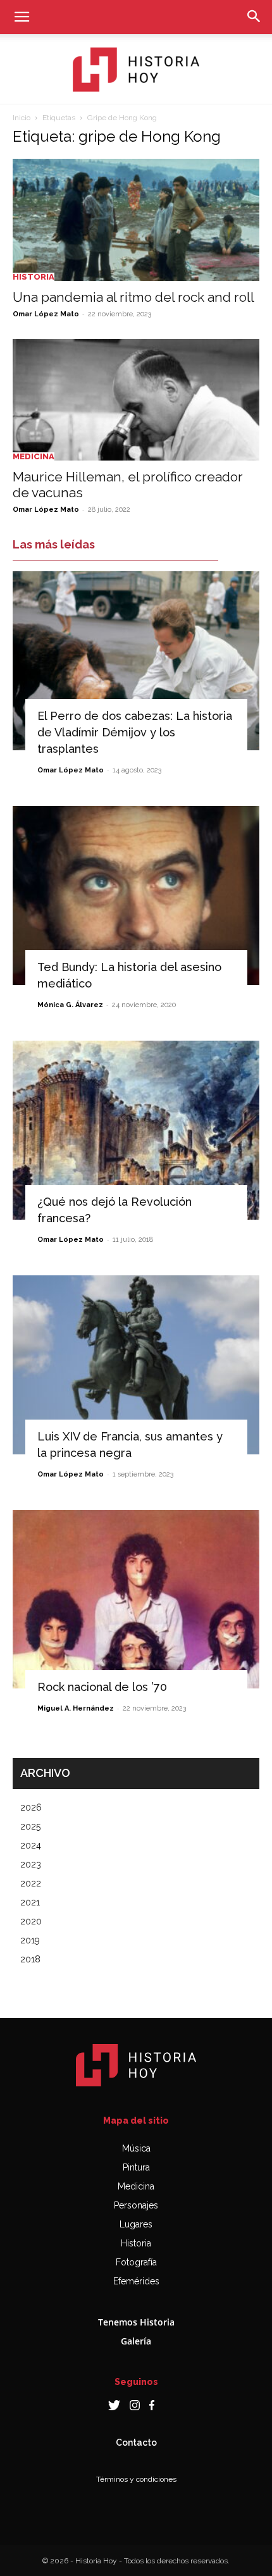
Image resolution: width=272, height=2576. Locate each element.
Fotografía (136, 2262)
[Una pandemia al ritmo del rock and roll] (136, 220)
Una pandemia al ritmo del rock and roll (133, 297)
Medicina (34, 456)
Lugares (136, 2224)
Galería (136, 2341)
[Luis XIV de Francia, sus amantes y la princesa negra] (136, 1365)
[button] (22, 17)
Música (136, 2148)
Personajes (136, 2205)
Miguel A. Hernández (76, 1708)
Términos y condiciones (136, 2479)
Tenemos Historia (136, 2322)
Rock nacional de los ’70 (102, 1687)
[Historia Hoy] (136, 70)
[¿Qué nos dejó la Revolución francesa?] (136, 1130)
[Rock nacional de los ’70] (136, 1600)
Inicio (22, 118)
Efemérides (136, 2281)
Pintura (136, 2167)
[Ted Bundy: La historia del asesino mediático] (136, 895)
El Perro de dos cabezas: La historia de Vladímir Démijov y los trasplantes (135, 732)
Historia (34, 277)
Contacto (136, 2443)
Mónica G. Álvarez (70, 1005)
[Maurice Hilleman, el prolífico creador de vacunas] (136, 400)
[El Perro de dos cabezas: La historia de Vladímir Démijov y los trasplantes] (136, 661)
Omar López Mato (46, 314)
